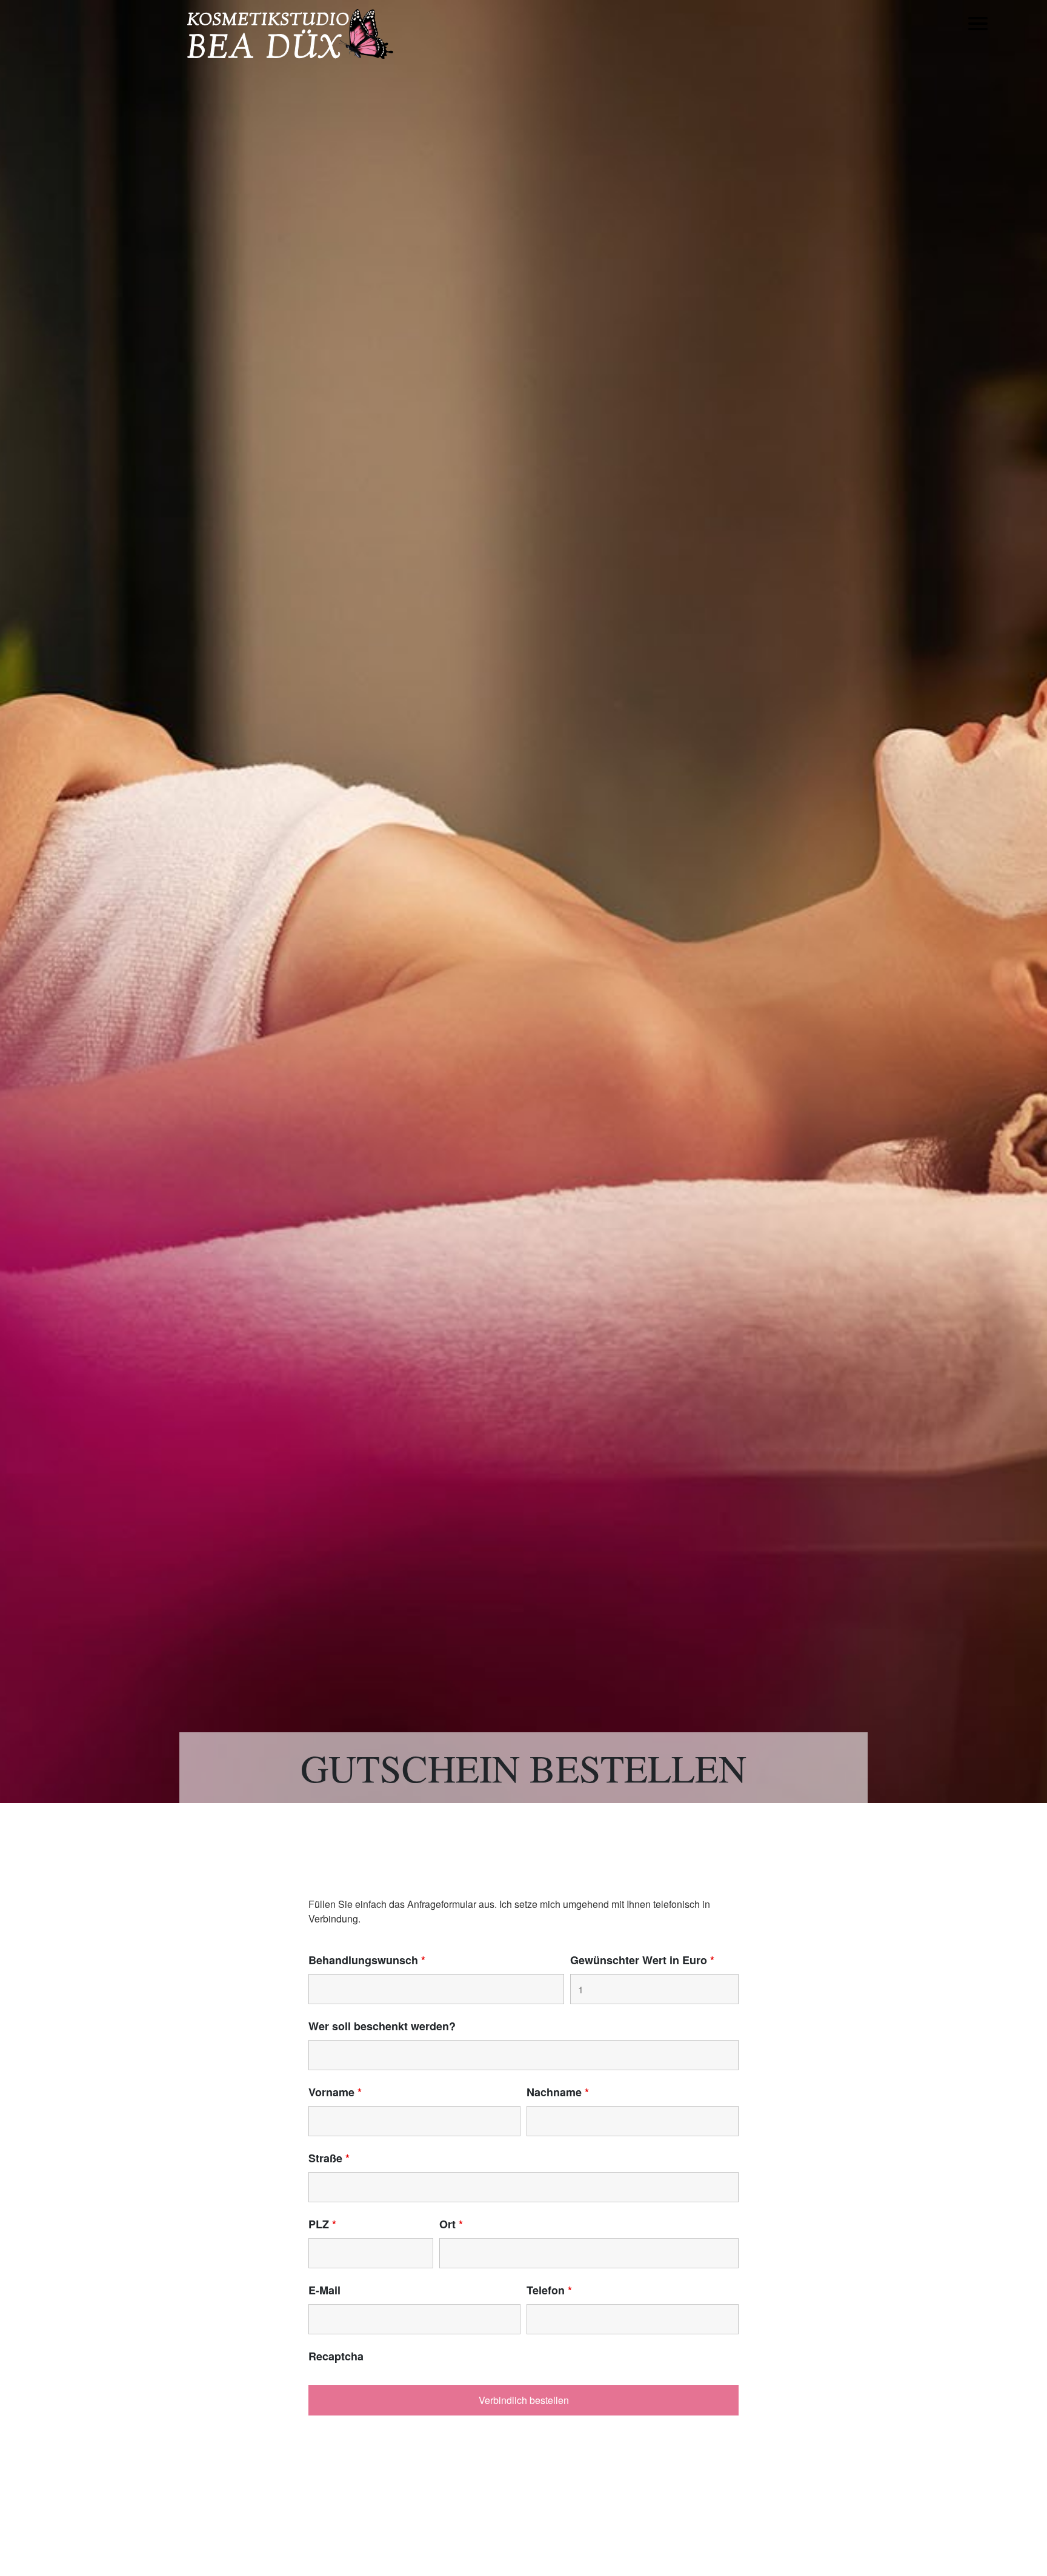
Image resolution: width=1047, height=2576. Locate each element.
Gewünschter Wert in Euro (642, 1960)
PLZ (322, 2224)
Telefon (549, 2290)
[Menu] (978, 32)
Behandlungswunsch (367, 1960)
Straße (329, 2158)
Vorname (335, 2092)
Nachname (558, 2092)
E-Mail (324, 2290)
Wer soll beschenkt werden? (382, 2026)
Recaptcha (336, 2356)
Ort (451, 2224)
